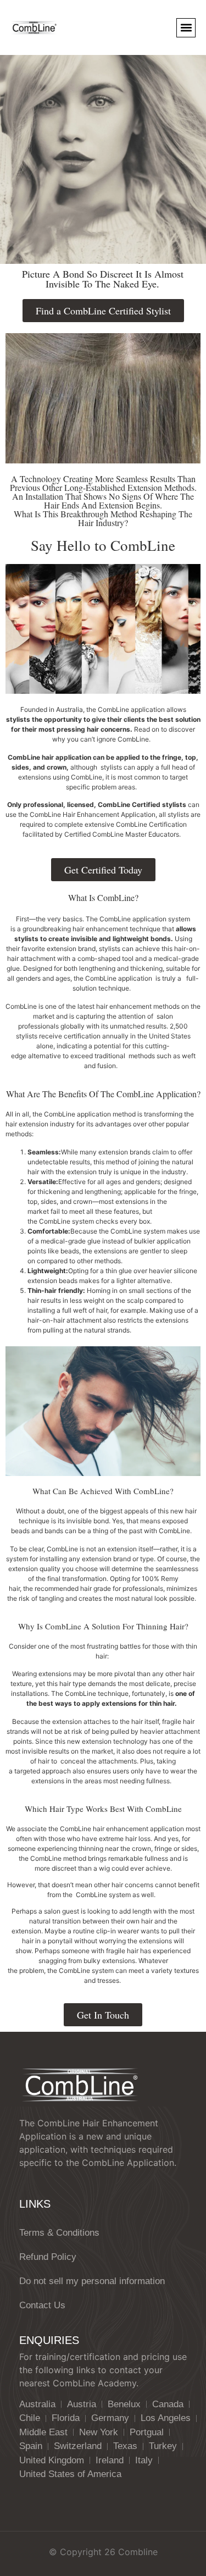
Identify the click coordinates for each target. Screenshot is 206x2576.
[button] (186, 28)
